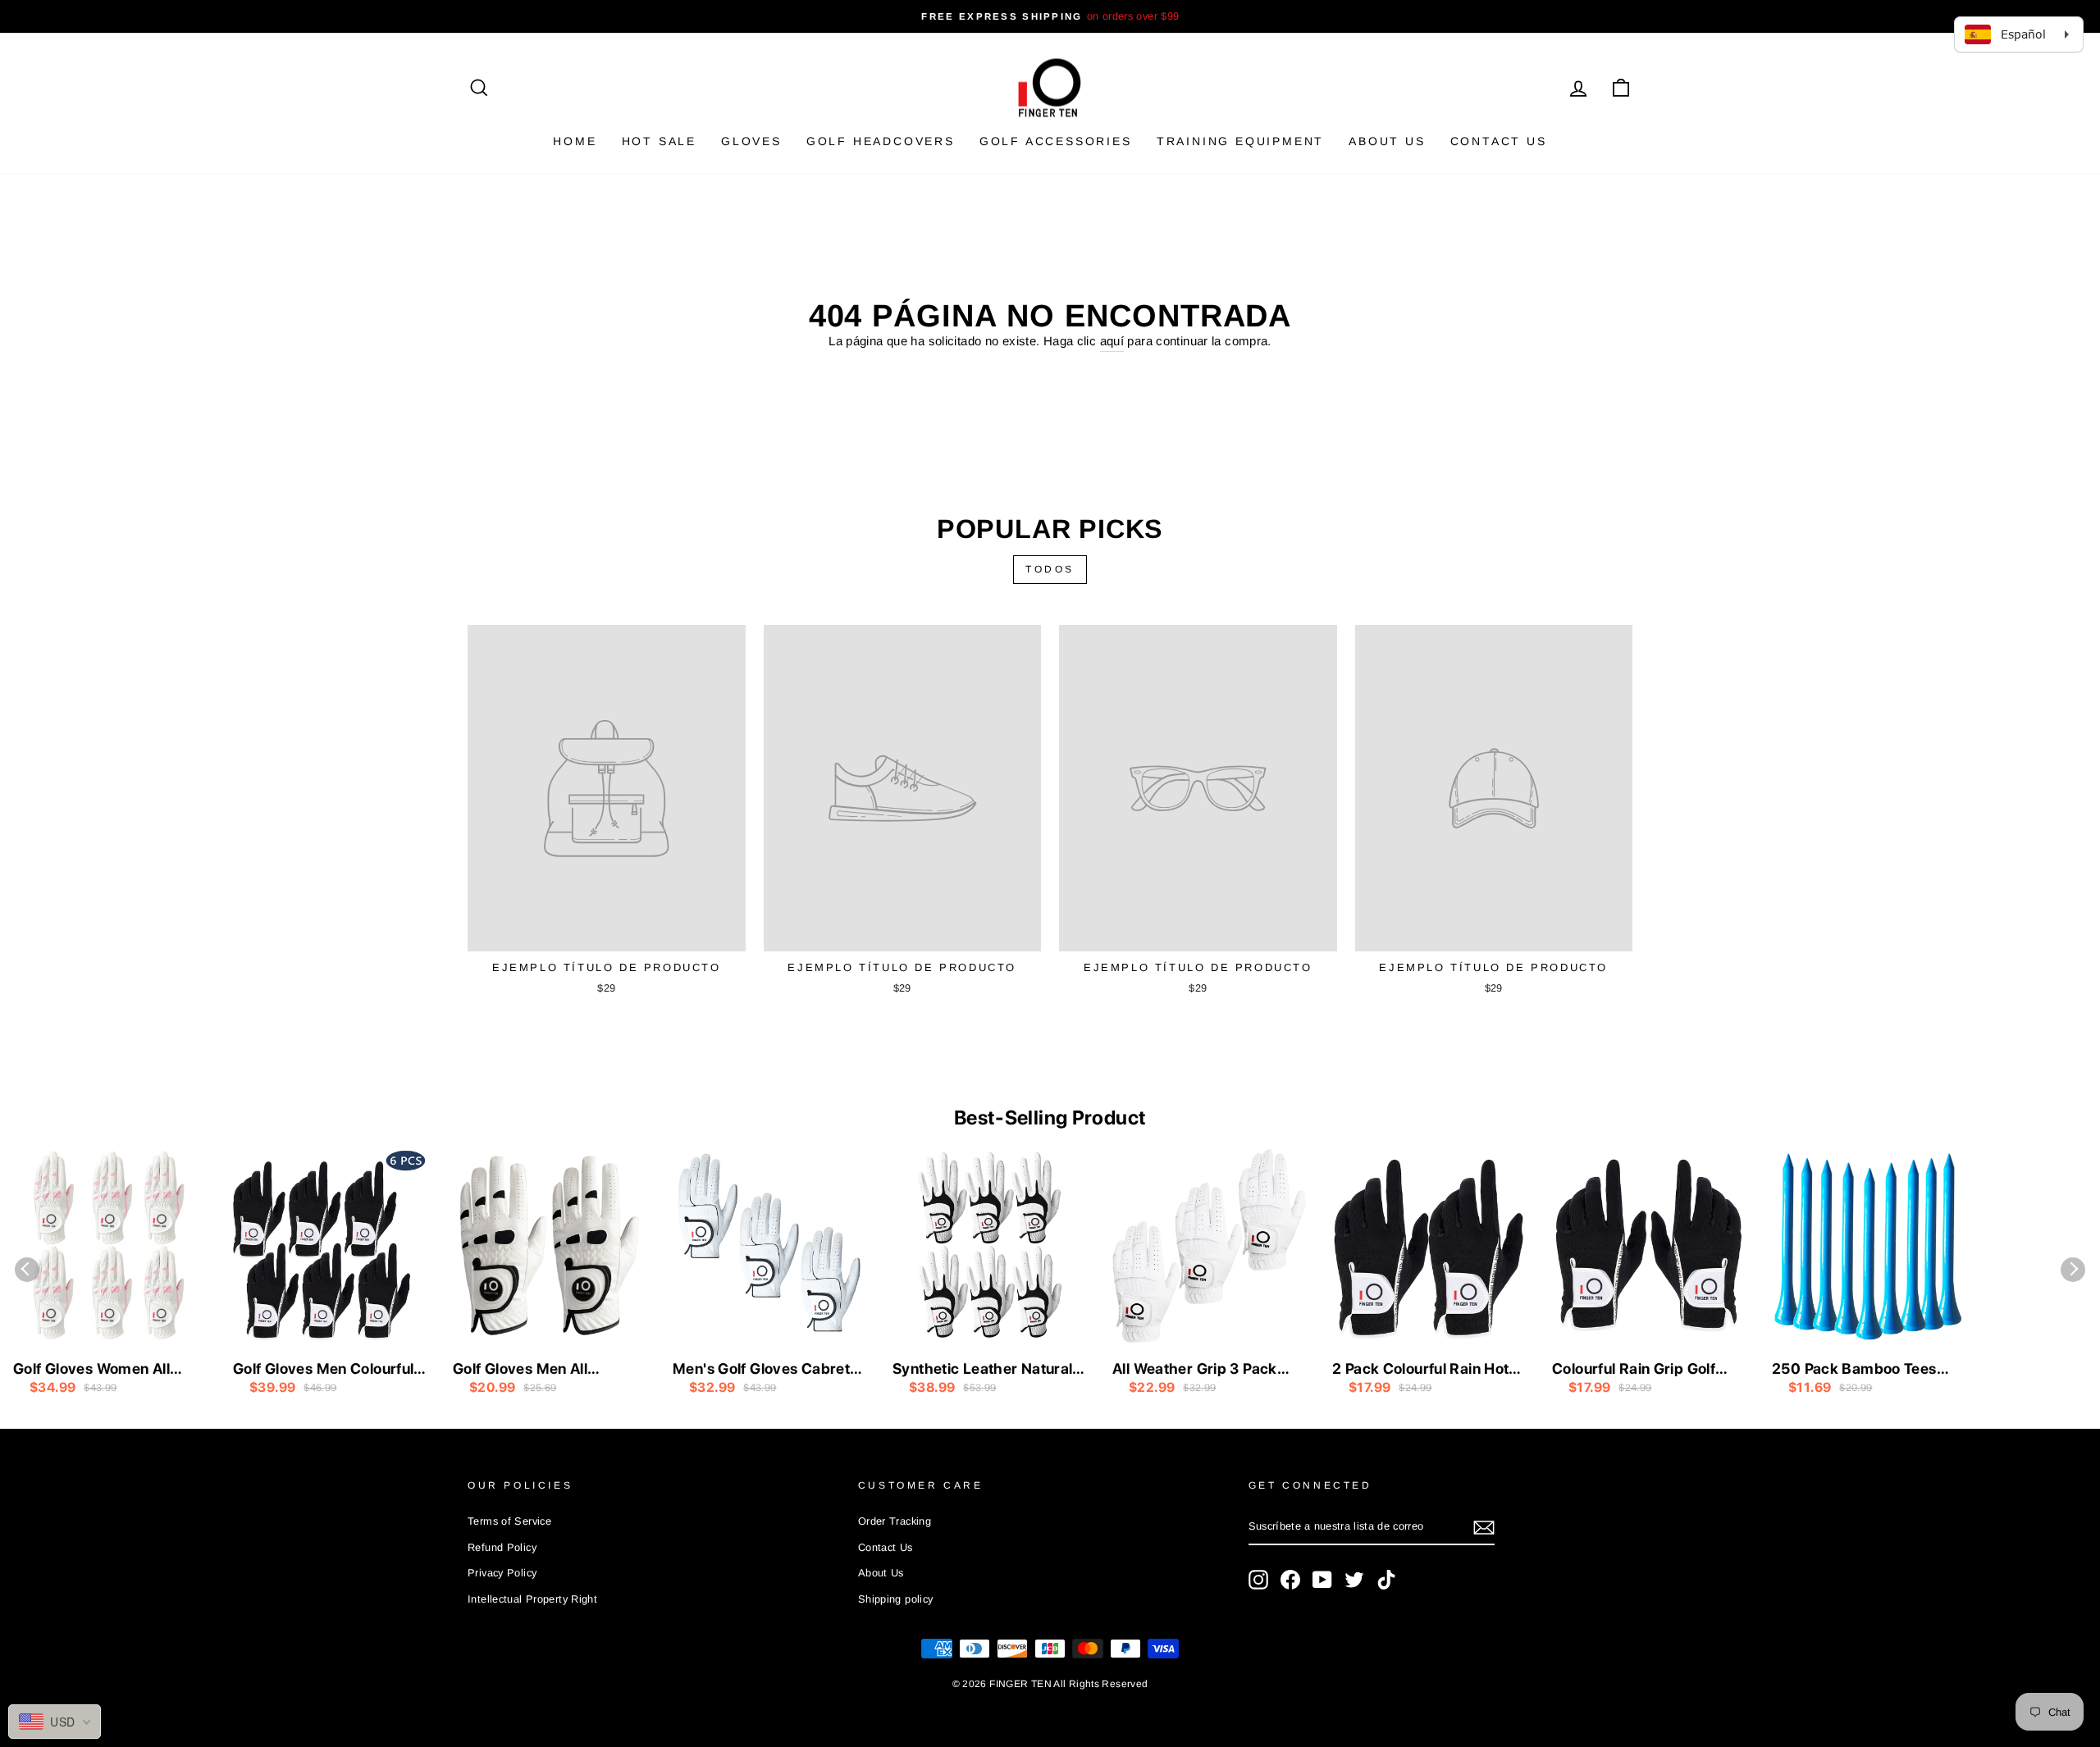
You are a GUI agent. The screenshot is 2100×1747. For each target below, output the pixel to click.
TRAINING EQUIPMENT (1240, 141)
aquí (1112, 341)
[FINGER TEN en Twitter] (1354, 1580)
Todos (1050, 569)
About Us (1387, 141)
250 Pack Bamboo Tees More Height (1854, 1370)
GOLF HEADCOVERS (881, 141)
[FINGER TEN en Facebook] (1290, 1580)
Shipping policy (896, 1599)
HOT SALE (659, 141)
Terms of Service (509, 1521)
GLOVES (751, 141)
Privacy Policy (502, 1573)
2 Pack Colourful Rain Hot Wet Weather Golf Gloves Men (1420, 1370)
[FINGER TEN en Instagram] (1258, 1580)
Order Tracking (895, 1521)
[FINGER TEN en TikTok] (1386, 1580)
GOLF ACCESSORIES (1056, 141)
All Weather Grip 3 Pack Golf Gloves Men (1195, 1370)
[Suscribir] (1484, 1528)
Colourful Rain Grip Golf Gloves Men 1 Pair (1634, 1370)
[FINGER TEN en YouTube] (1322, 1580)
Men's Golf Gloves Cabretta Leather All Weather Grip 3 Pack (768, 1370)
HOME (575, 141)
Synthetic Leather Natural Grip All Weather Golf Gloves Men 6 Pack (982, 1370)
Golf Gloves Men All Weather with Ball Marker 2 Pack (548, 1370)
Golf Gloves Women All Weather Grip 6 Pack (91, 1370)
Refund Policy (502, 1547)
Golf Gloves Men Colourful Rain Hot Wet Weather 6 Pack (323, 1370)
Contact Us (1499, 141)
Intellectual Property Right (532, 1599)
